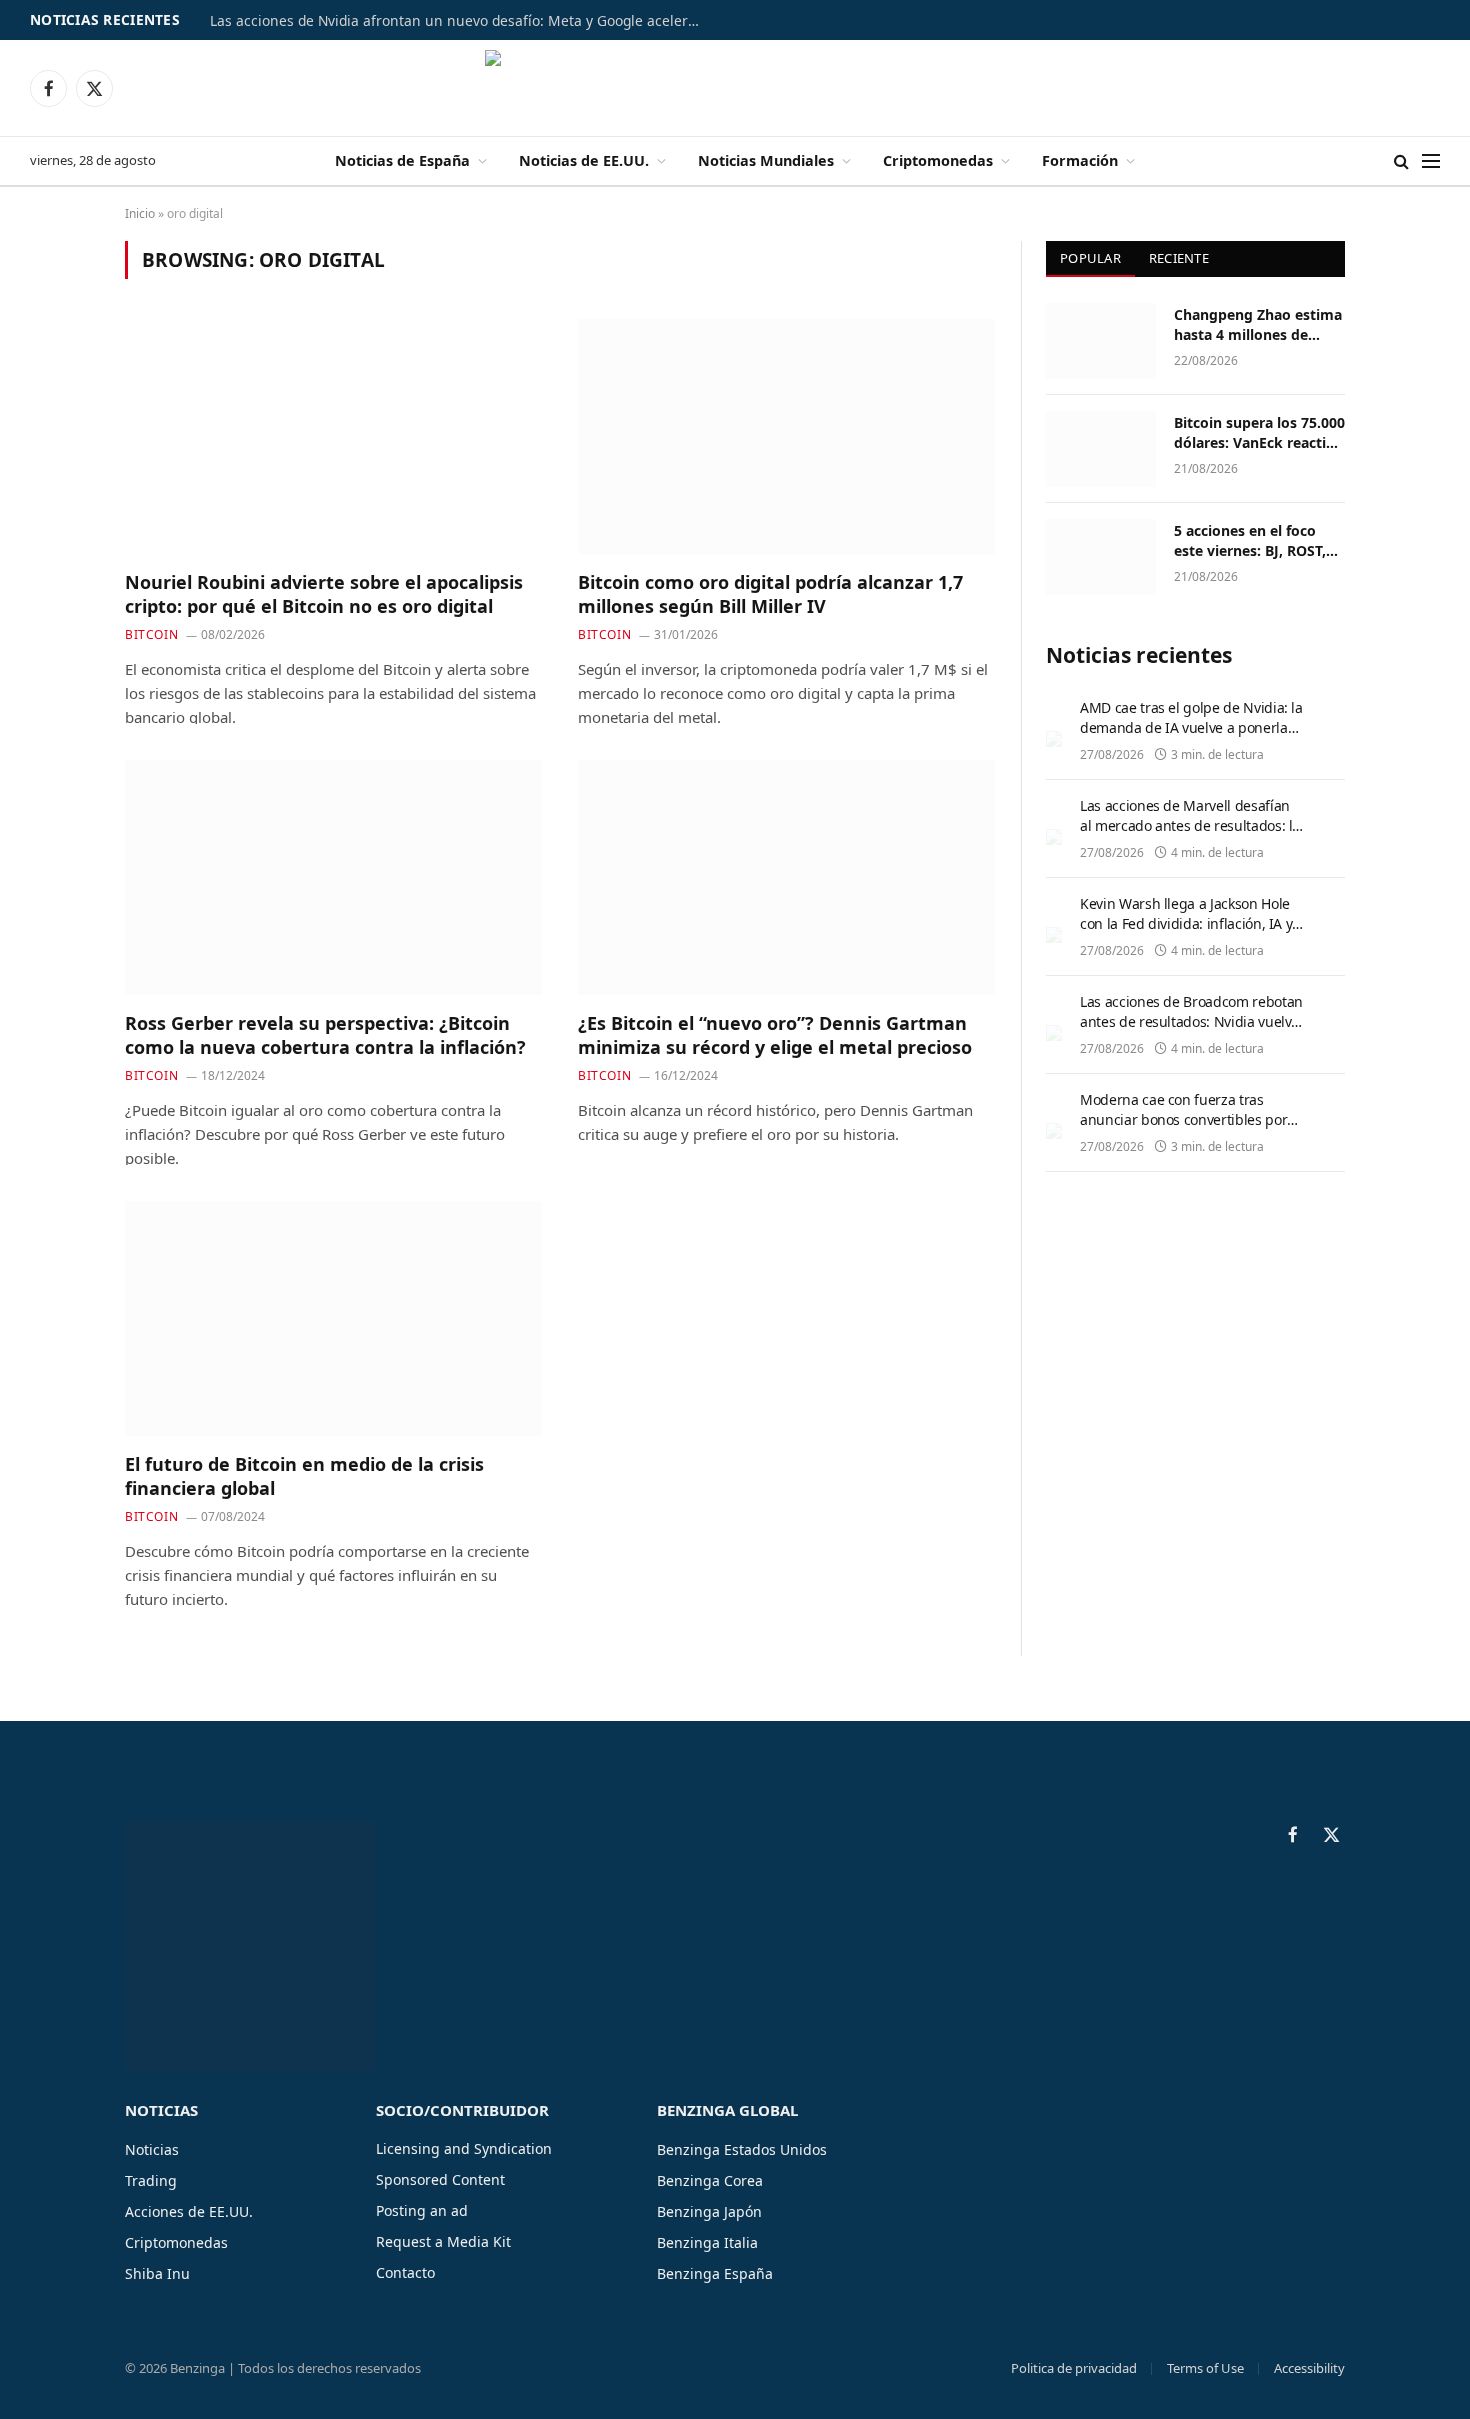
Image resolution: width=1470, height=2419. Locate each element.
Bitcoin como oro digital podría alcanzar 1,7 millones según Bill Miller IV (770, 594)
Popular (1090, 258)
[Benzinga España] (735, 88)
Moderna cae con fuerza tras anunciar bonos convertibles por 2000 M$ (1183, 1119)
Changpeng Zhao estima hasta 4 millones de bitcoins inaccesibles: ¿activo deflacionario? (1258, 325)
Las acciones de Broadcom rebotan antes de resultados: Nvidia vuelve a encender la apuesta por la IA (1191, 1021)
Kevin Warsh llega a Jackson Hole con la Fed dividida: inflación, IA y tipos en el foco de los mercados (1186, 923)
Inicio (140, 213)
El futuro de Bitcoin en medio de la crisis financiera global (304, 1476)
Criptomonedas (938, 160)
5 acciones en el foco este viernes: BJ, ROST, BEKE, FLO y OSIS (1250, 541)
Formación (1080, 160)
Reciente (1179, 258)
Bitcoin (151, 634)
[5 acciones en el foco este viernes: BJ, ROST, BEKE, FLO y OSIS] (1101, 557)
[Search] (1401, 161)
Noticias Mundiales (766, 160)
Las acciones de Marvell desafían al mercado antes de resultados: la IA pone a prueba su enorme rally (1190, 825)
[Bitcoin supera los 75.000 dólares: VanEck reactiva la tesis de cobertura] (1101, 449)
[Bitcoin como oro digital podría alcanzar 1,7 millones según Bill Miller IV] (786, 436)
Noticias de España (402, 160)
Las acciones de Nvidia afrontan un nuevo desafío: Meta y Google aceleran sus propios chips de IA (460, 21)
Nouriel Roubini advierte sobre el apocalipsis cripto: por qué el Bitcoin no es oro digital (324, 594)
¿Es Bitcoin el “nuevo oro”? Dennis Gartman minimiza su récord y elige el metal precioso (775, 1035)
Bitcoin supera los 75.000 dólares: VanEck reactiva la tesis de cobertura (1259, 433)
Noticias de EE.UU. (584, 160)
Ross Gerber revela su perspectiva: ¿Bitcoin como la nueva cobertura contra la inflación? (325, 1035)
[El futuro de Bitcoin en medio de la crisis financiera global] (333, 1318)
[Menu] (1431, 161)
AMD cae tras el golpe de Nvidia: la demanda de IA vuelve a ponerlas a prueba (1191, 727)
